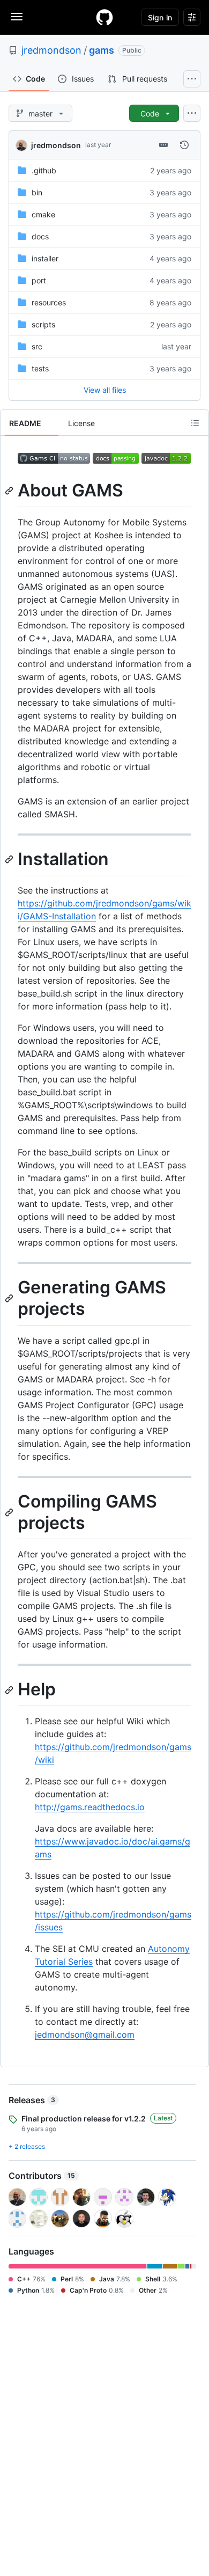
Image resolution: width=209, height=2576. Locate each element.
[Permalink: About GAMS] (10, 491)
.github (44, 170)
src (37, 346)
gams (102, 50)
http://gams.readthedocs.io (90, 1807)
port (39, 280)
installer (45, 258)
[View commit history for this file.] (184, 145)
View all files (105, 390)
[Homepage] (104, 17)
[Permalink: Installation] (10, 859)
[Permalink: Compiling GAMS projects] (10, 1512)
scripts (43, 324)
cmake (43, 214)
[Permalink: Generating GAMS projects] (10, 1299)
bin (37, 192)
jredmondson (51, 50)
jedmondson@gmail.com (85, 2035)
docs (40, 236)
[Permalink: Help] (10, 1690)
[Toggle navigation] (17, 17)
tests (40, 368)
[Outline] (195, 423)
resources (49, 302)
